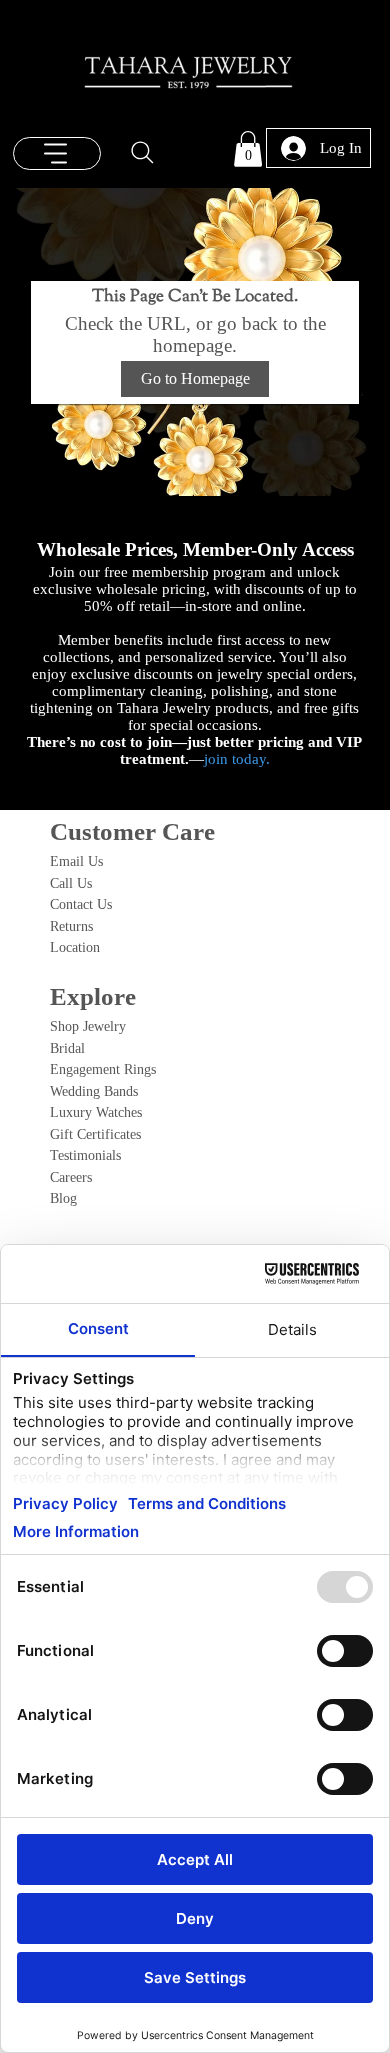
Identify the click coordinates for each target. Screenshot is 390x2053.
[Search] (142, 152)
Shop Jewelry (88, 1026)
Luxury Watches (96, 1112)
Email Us (76, 861)
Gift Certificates (95, 1134)
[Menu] (57, 153)
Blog (63, 1198)
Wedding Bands (94, 1091)
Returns (71, 926)
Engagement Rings (103, 1069)
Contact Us (81, 904)
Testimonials (85, 1155)
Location (75, 947)
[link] (248, 149)
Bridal (67, 1048)
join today (235, 759)
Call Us (71, 883)
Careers (71, 1177)
